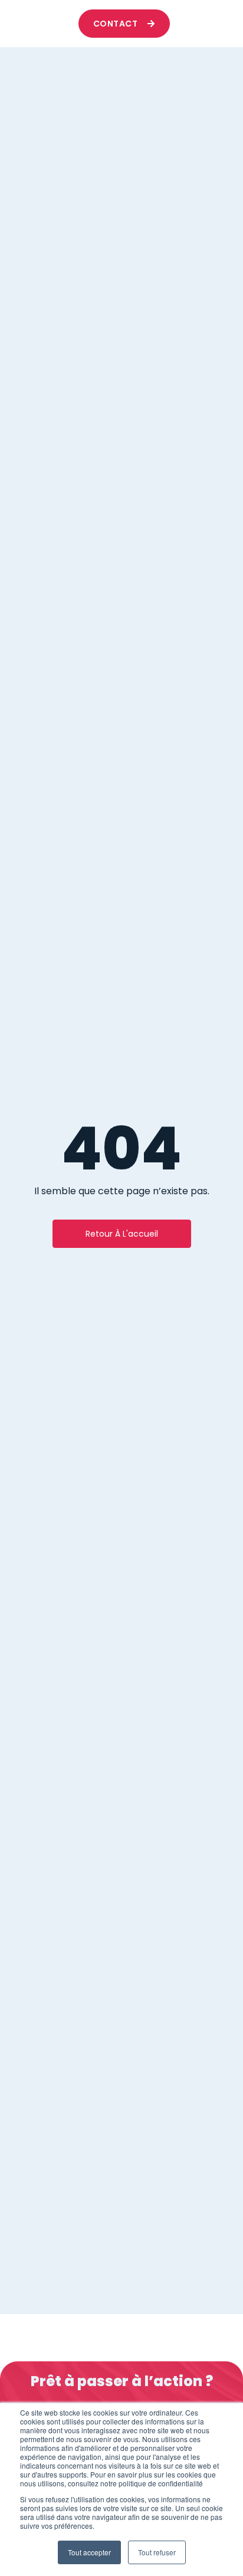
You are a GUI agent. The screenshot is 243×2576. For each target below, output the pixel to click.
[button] (206, 24)
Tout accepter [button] (89, 2552)
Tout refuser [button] (157, 2552)
